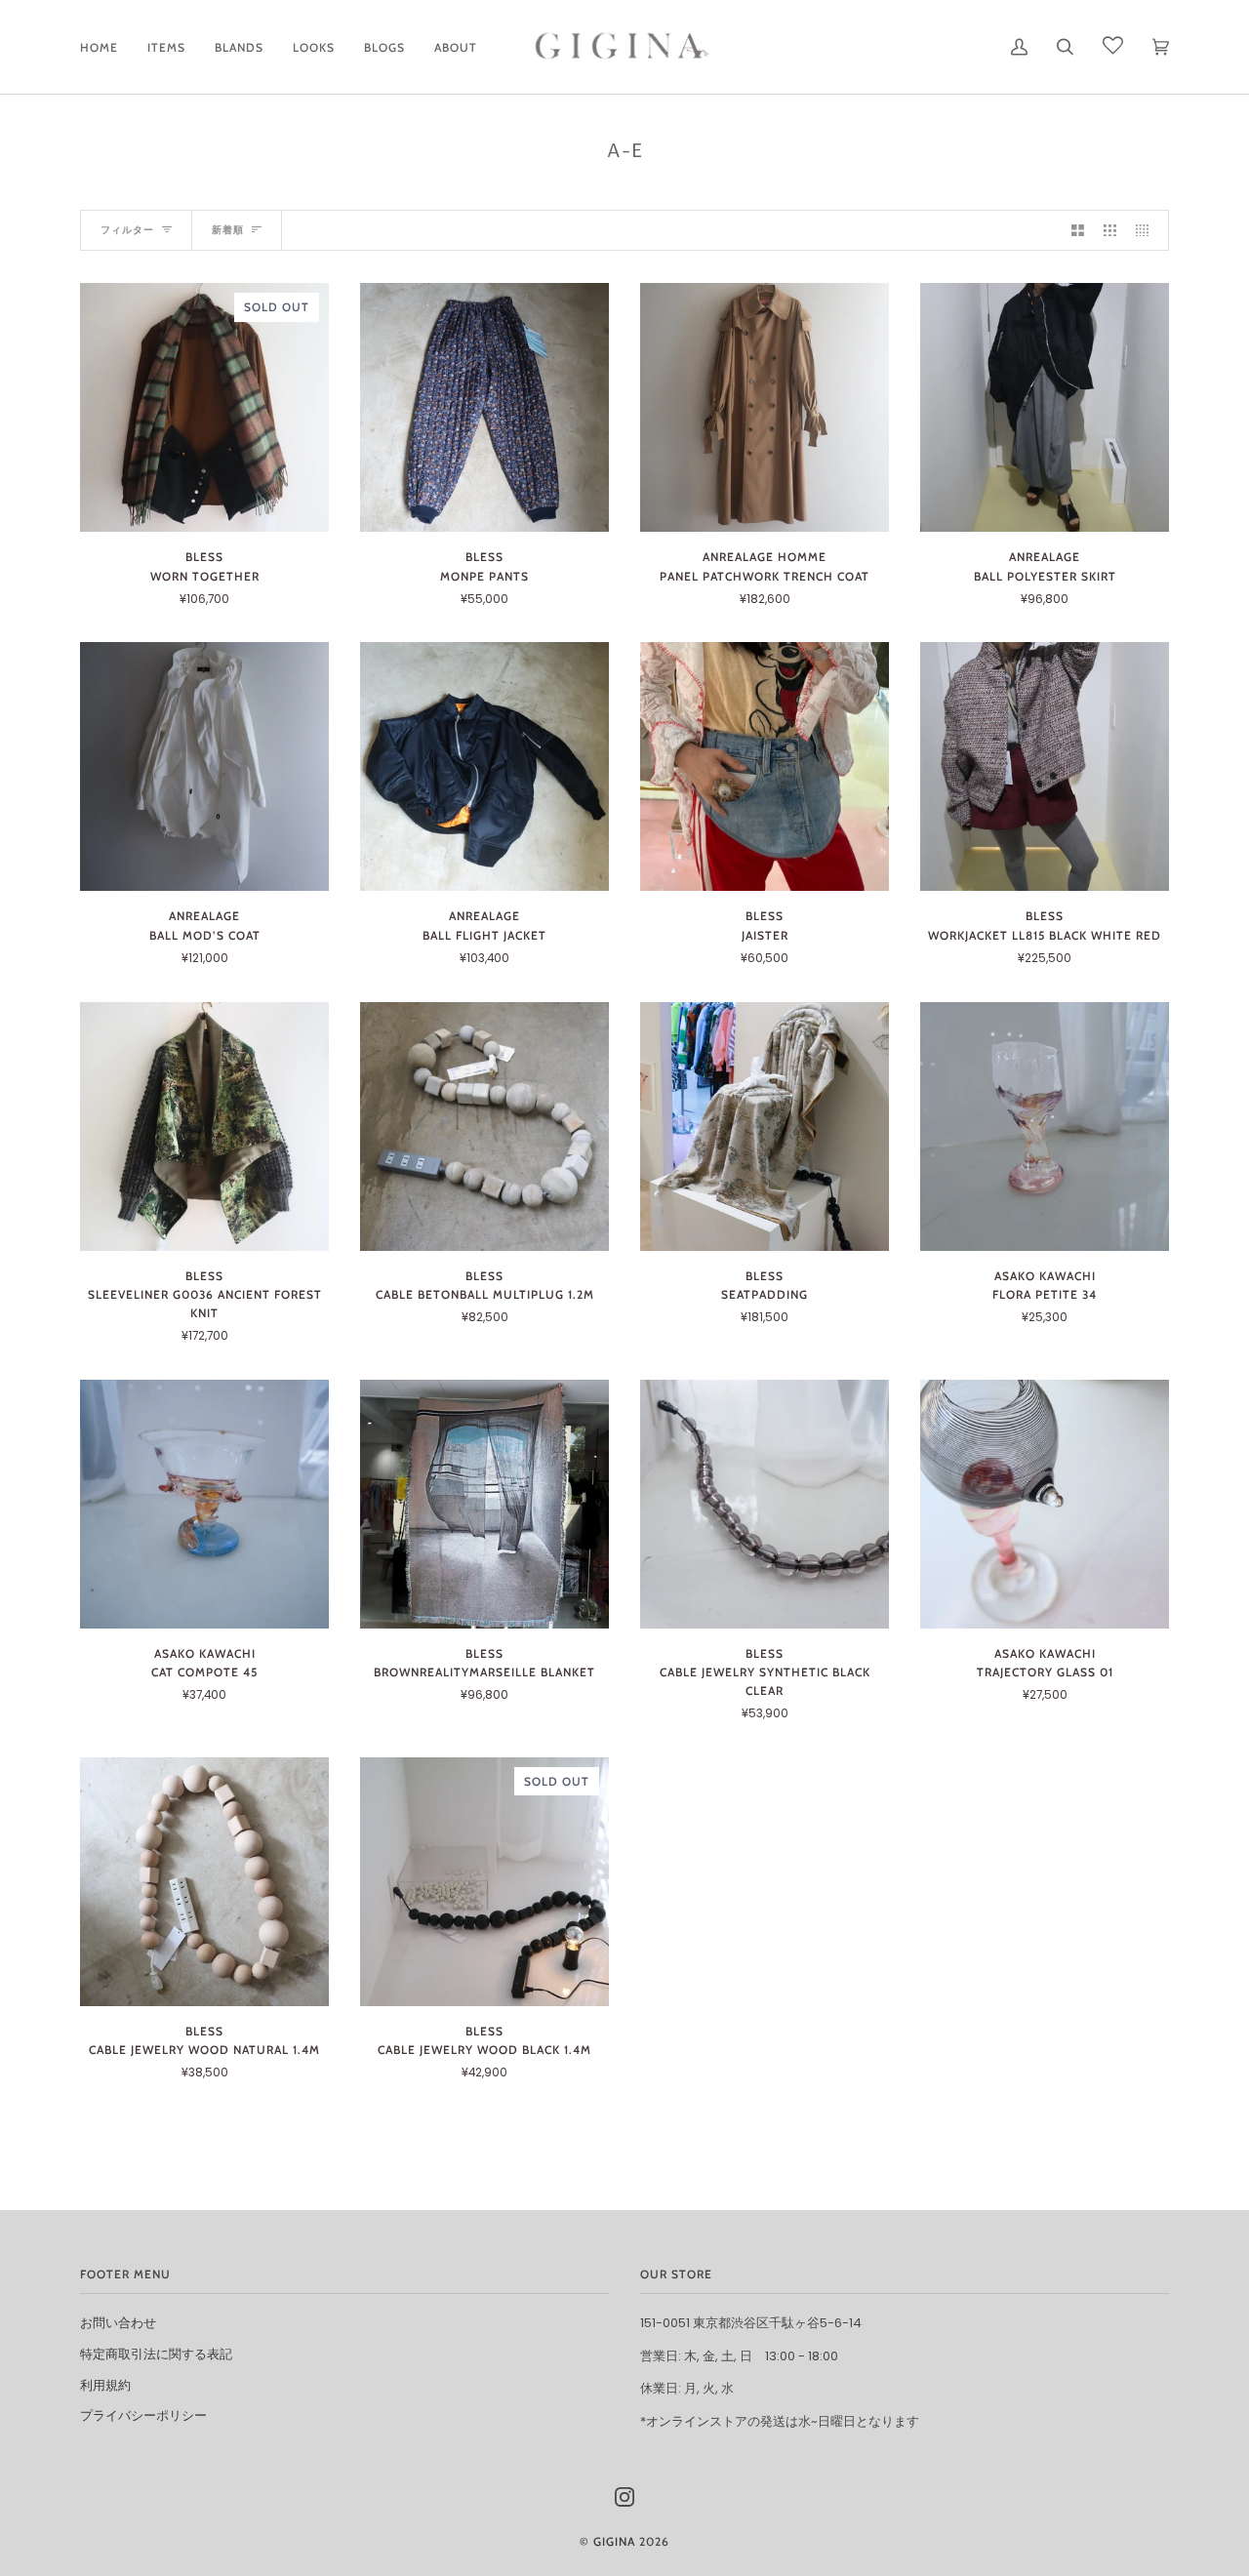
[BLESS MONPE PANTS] (484, 407)
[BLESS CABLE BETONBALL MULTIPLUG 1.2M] (484, 1127)
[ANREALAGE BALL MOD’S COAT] (204, 766)
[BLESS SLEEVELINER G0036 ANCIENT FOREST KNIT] (204, 1127)
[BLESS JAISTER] (765, 766)
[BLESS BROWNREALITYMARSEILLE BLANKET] (484, 1504)
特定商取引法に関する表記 (156, 2354)
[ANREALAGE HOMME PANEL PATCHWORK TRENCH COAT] (765, 407)
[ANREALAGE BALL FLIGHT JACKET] (484, 766)
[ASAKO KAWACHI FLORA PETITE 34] (1045, 1127)
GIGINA (614, 2541)
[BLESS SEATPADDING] (765, 1127)
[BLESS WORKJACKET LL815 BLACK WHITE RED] (1045, 766)
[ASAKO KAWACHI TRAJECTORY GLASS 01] (1045, 1504)
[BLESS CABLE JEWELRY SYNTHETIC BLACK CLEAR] (765, 1504)
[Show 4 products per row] (1147, 231)
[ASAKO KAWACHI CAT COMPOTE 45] (204, 1504)
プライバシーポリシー (143, 2415)
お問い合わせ (118, 2323)
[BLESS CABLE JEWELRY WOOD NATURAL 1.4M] (204, 1882)
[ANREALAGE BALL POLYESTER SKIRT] (1045, 407)
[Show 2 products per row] (1078, 231)
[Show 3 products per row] (1110, 231)
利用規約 (105, 2385)
